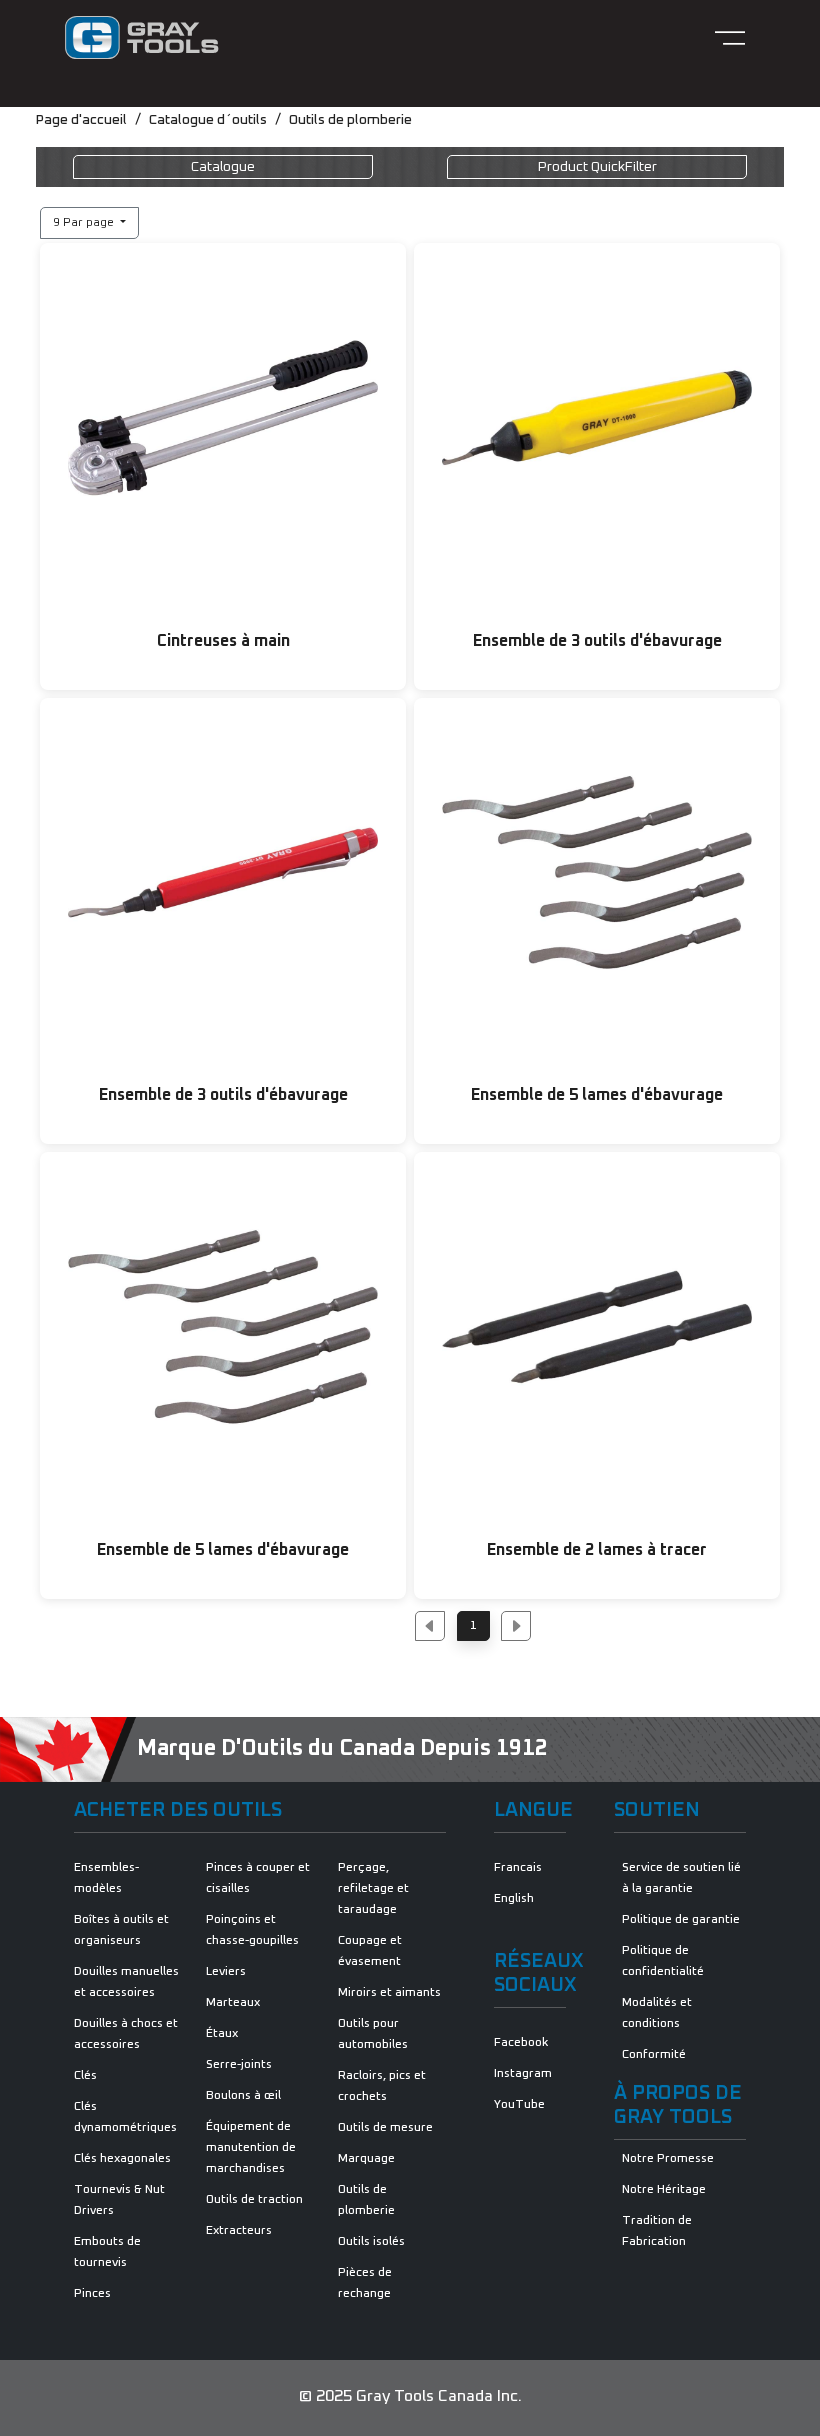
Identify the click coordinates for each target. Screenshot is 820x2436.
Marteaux (233, 2003)
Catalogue (223, 167)
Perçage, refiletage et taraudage (373, 1889)
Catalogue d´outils (208, 120)
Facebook (521, 2043)
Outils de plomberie (350, 120)
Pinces (92, 2294)
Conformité (654, 2055)
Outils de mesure (385, 2128)
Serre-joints (239, 2065)
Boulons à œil (243, 2096)
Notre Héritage (664, 2190)
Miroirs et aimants (389, 1993)
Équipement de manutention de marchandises (251, 2148)
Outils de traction (254, 2200)
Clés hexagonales (122, 2159)
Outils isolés (371, 2242)
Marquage (366, 2159)
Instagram (523, 2074)
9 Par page (85, 223)
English (514, 1899)
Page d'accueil (81, 120)
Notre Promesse (668, 2159)
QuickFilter (597, 167)
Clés (85, 2076)
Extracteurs (239, 2231)
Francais (518, 1868)
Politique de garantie (681, 1920)
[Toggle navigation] (730, 38)
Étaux (222, 2034)
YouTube (519, 2105)
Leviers (226, 1972)
